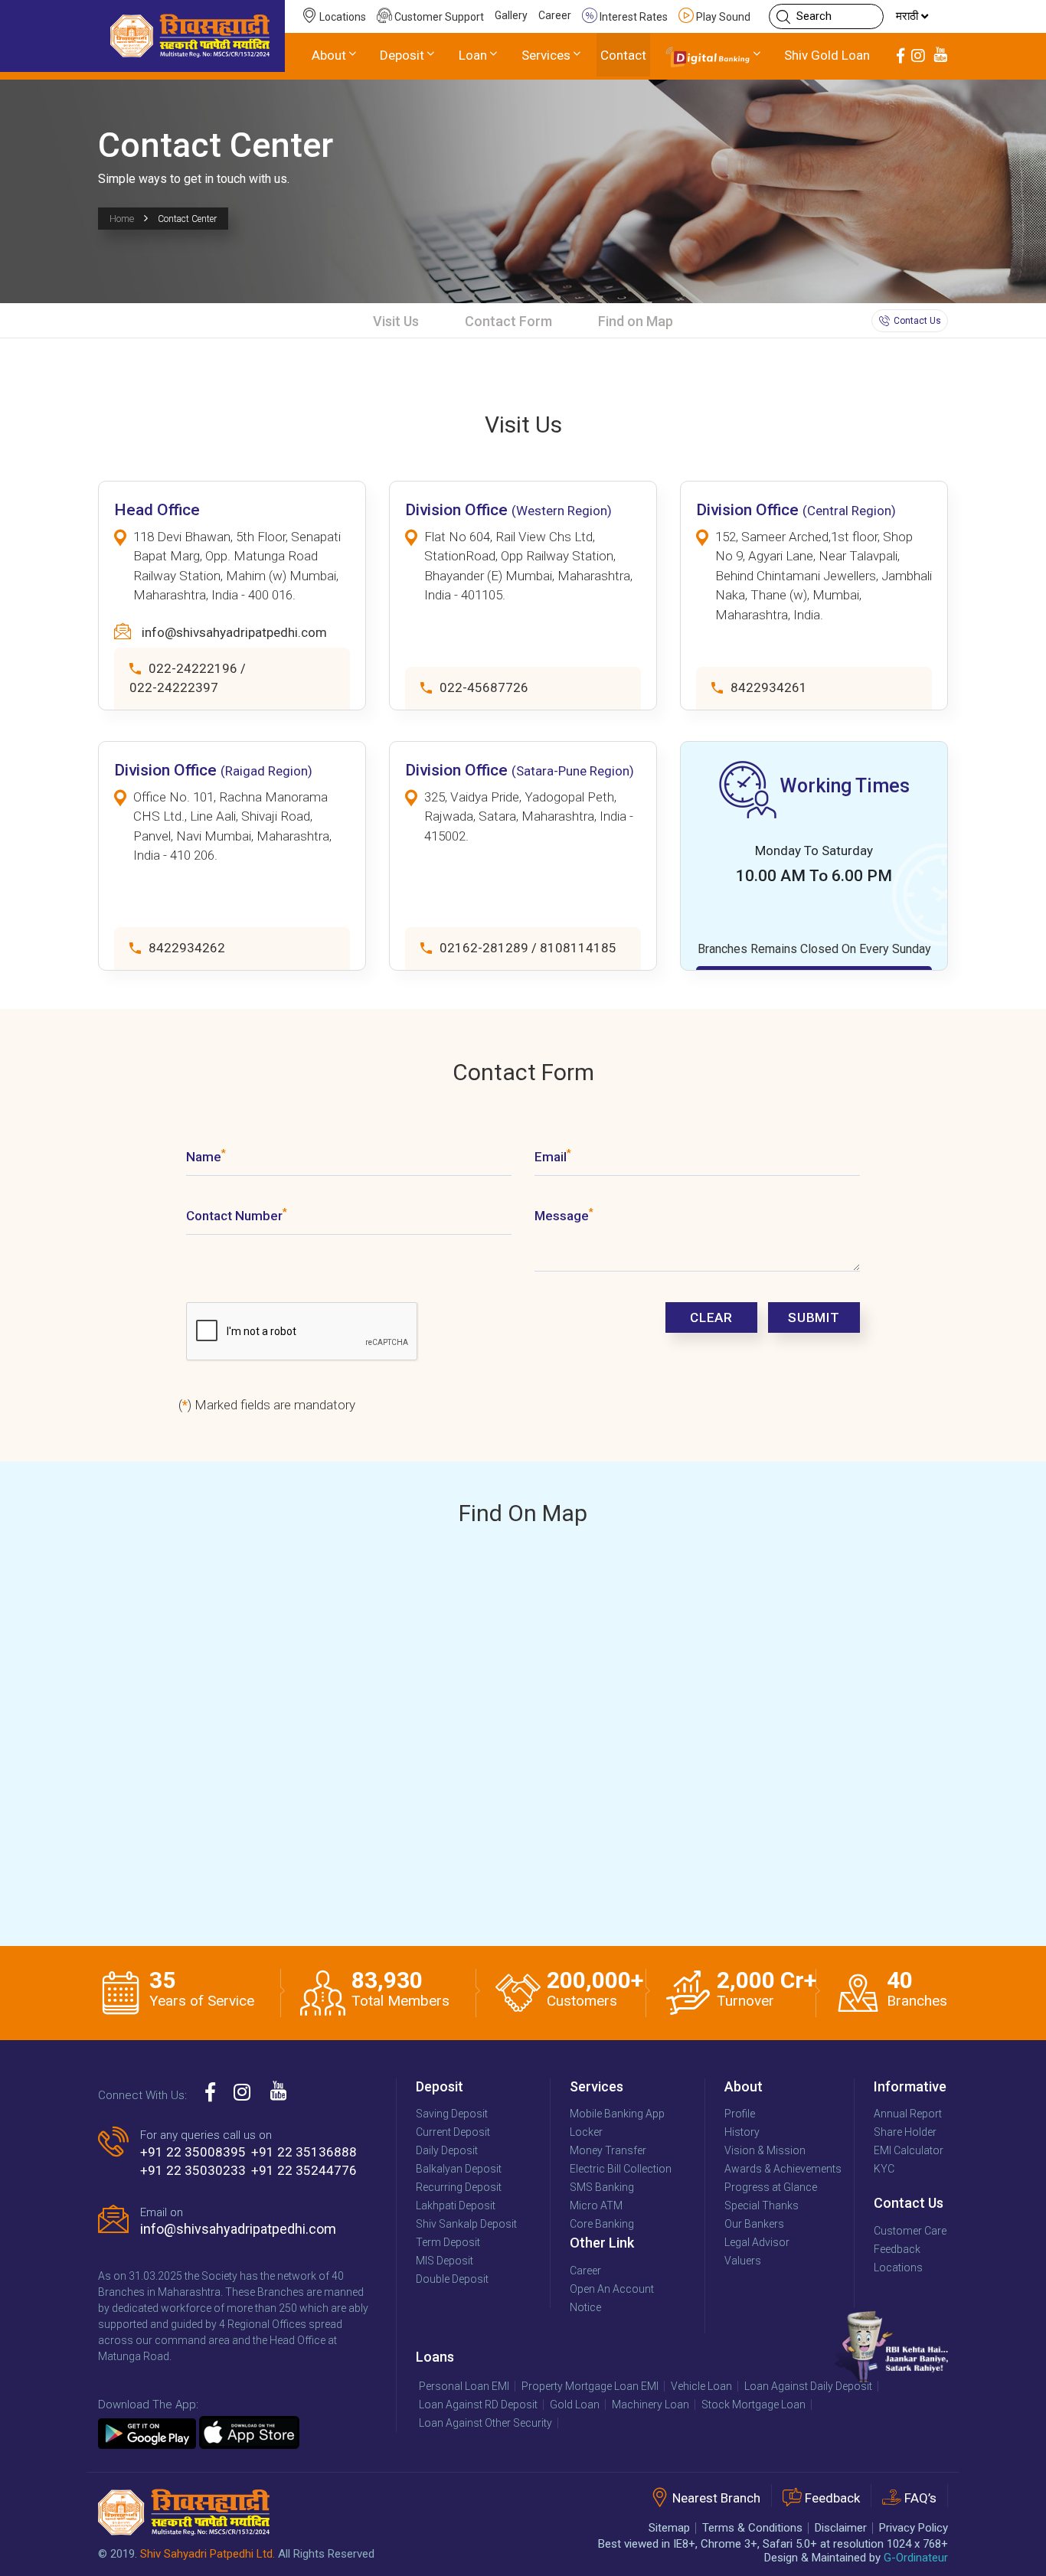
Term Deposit (448, 2242)
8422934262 (187, 948)
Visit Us (396, 321)
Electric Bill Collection (621, 2169)
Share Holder (905, 2132)
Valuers (743, 2261)
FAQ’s (920, 2499)
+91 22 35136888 (304, 2152)
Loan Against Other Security (485, 2423)
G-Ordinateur (916, 2558)
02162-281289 (484, 948)
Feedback (897, 2249)
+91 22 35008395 (193, 2152)
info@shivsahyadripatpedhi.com (234, 632)
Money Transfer (608, 2150)
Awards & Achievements (783, 2169)
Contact (623, 55)
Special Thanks (762, 2205)
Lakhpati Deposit (456, 2205)
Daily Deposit (447, 2150)
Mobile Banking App (617, 2114)
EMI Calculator (909, 2150)
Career (555, 15)
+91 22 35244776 (304, 2170)
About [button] (329, 55)
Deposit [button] (402, 55)
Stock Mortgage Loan (753, 2405)
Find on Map (636, 321)
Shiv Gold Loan (827, 55)
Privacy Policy (914, 2528)
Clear (711, 1317)
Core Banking (602, 2224)
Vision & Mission (765, 2150)
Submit (814, 1317)
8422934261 (769, 687)
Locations (342, 17)
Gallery (511, 15)
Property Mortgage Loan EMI (590, 2386)
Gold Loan (575, 2405)
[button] (714, 56)
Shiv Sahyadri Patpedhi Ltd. (208, 2554)
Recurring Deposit (459, 2187)
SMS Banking (602, 2187)
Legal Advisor (757, 2242)
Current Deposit (453, 2132)
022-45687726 (484, 687)
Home (122, 219)
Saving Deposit (452, 2114)
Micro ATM (596, 2205)
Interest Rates (633, 17)
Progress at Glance (771, 2187)
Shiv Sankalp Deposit (466, 2224)
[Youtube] (940, 56)
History (742, 2132)
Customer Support (438, 17)
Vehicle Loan (701, 2386)
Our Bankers (754, 2224)
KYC (884, 2169)
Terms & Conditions (752, 2528)
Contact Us (917, 321)
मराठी (909, 16)
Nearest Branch (716, 2499)
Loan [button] (473, 55)
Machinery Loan (650, 2405)
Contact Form (508, 321)
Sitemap (669, 2528)
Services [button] (546, 55)
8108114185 (578, 948)
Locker (586, 2132)
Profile (740, 2114)
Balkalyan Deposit (459, 2169)
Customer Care (910, 2231)
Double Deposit (452, 2279)
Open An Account (612, 2289)
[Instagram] (918, 56)
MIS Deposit (445, 2261)
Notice (585, 2307)
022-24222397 (174, 687)
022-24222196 (193, 668)
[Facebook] (901, 56)
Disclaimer (841, 2528)
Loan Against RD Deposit (478, 2405)
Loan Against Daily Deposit (808, 2386)
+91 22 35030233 (193, 2170)
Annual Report (908, 2114)
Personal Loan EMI (464, 2386)
